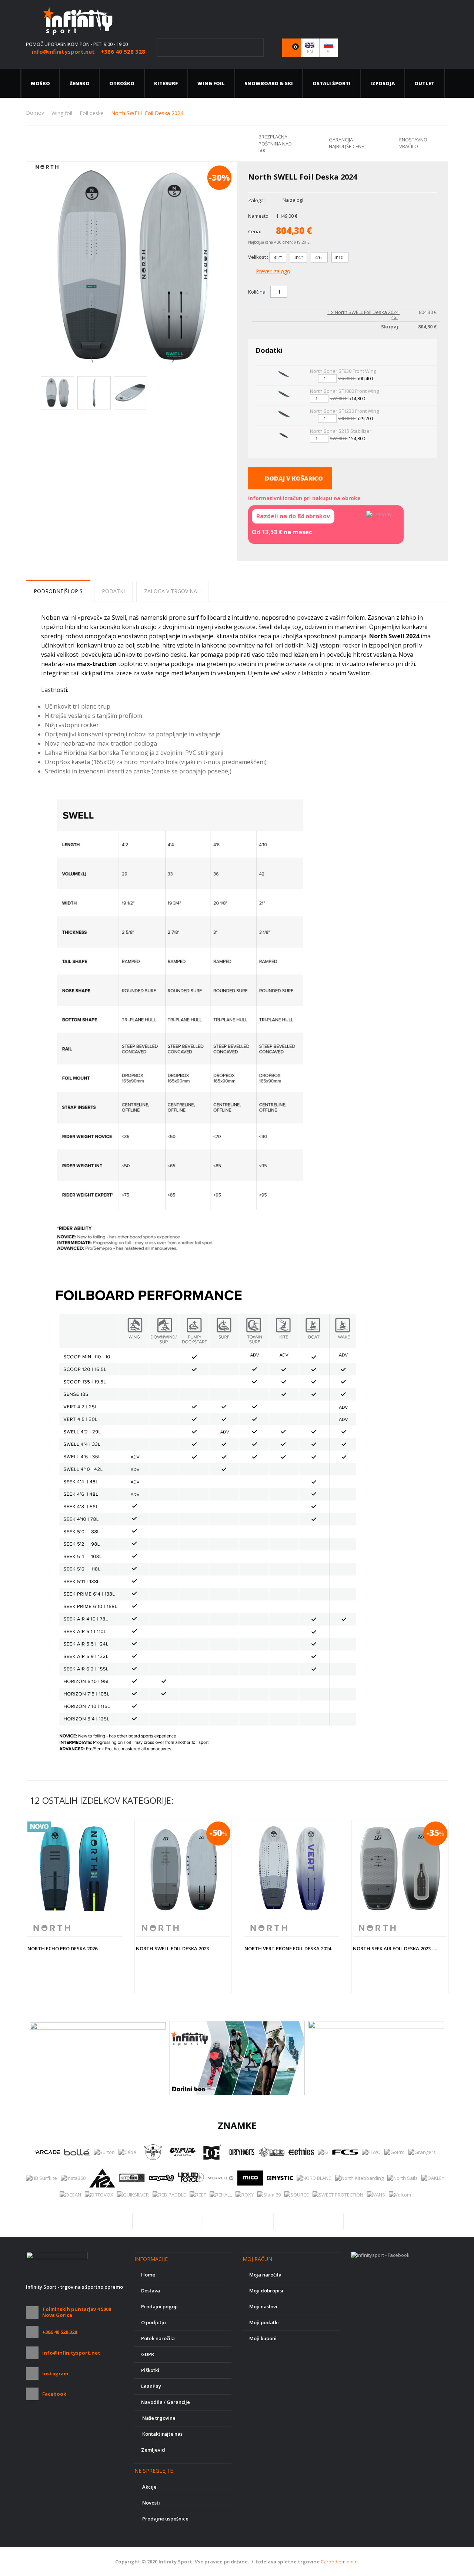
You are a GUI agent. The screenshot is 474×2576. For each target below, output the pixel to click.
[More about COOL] (183, 2152)
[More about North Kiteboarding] (359, 2178)
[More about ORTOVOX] (99, 2195)
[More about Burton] (104, 2152)
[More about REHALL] (221, 2195)
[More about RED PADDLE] (169, 2195)
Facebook (54, 2394)
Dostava (151, 2291)
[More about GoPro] (395, 2152)
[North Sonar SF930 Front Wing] (283, 375)
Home (148, 2275)
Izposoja (383, 83)
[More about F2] (323, 2152)
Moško (40, 83)
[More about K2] (102, 2178)
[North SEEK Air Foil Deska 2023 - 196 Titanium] (400, 1869)
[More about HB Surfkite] (41, 2178)
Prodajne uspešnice (165, 2519)
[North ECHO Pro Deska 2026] (75, 1869)
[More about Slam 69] (269, 2195)
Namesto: (259, 216)
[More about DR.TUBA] (271, 2152)
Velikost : (259, 257)
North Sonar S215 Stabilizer (341, 431)
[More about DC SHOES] (212, 2152)
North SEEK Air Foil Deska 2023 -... (395, 1948)
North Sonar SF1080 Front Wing (344, 391)
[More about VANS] (376, 2195)
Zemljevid (153, 2450)
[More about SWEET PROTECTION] (338, 2195)
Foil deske (92, 113)
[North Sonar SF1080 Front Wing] (283, 395)
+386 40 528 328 (60, 2332)
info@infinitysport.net (71, 2353)
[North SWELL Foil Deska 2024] (57, 393)
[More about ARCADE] (47, 2152)
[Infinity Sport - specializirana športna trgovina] (78, 20)
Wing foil (211, 83)
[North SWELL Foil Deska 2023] (183, 1869)
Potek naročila (158, 2338)
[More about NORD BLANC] (314, 2178)
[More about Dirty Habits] (242, 2152)
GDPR (148, 2354)
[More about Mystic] (280, 2178)
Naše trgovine (158, 2418)
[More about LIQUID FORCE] (191, 2178)
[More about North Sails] (403, 2178)
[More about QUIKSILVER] (133, 2195)
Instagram (55, 2373)
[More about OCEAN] (70, 2195)
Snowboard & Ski (269, 83)
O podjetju (153, 2322)
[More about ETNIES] (301, 2152)
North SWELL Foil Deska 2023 (172, 1948)
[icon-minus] (307, 292)
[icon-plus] (294, 292)
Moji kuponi (263, 2338)
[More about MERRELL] (221, 2178)
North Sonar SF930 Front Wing (343, 371)
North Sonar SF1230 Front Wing (344, 411)
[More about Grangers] (422, 2152)
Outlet (424, 83)
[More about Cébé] (127, 2152)
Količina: (257, 292)
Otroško (122, 83)
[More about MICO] (250, 2178)
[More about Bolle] (77, 2152)
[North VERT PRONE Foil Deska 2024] (292, 1869)
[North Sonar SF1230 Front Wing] (283, 415)
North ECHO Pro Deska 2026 (62, 1948)
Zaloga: (256, 200)
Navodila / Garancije (166, 2402)
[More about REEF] (198, 2195)
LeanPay (151, 2386)
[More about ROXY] (245, 2195)
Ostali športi (332, 83)
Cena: (255, 231)
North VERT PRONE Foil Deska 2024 (288, 1948)
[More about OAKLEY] (433, 2178)
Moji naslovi (263, 2306)
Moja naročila (265, 2275)
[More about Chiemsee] (153, 2152)
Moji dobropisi (266, 2291)
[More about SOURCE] (297, 2195)
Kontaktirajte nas (162, 2434)
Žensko (80, 83)
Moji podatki (264, 2322)
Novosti (151, 2503)
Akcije (149, 2487)
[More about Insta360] (73, 2178)
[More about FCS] (345, 2152)
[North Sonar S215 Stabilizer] (283, 435)
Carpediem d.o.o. (340, 2562)
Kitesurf (166, 83)
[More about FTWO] (371, 2152)
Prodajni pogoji (159, 2306)
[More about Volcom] (400, 2195)
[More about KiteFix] (132, 2178)
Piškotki (150, 2370)
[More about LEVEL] (161, 2178)
